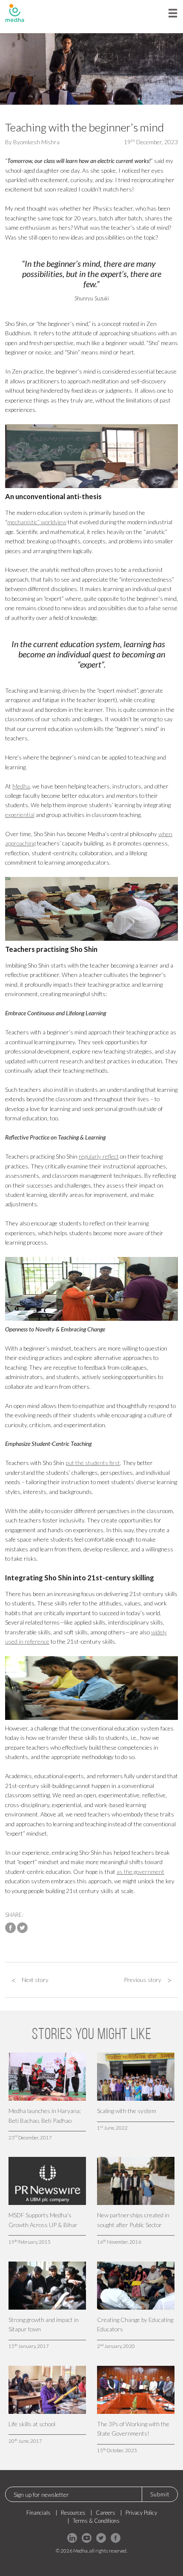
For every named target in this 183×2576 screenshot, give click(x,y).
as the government (140, 1872)
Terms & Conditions (96, 2521)
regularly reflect (99, 1156)
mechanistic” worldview (37, 522)
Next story (30, 1980)
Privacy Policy (141, 2513)
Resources (73, 2513)
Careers (106, 2513)
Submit (160, 2494)
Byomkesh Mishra (36, 142)
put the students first (93, 1463)
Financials (39, 2513)
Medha (21, 786)
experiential (20, 815)
